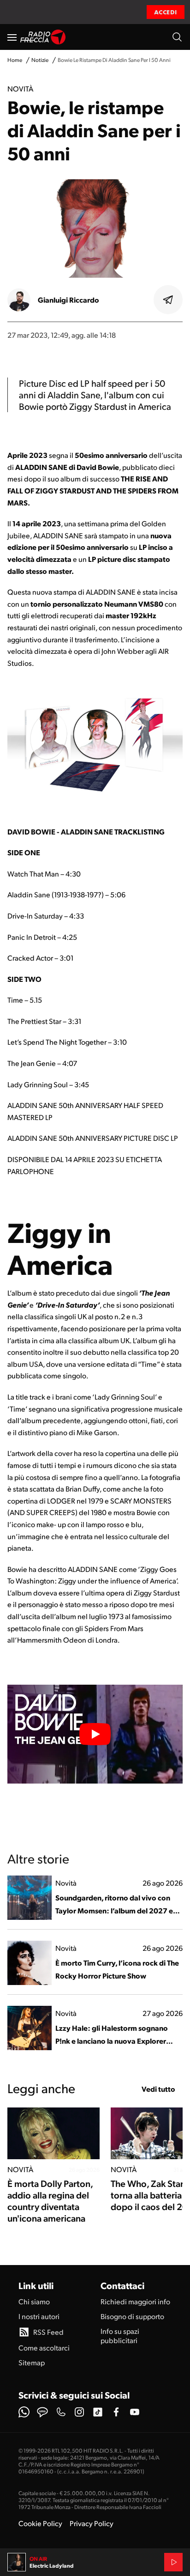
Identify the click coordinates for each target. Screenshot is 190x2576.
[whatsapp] (24, 2412)
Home (15, 60)
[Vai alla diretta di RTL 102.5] (173, 2562)
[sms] (42, 2412)
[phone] (61, 2412)
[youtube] (135, 2412)
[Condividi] (168, 300)
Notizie (40, 60)
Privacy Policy (92, 2523)
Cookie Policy (40, 2523)
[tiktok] (98, 2412)
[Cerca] (177, 37)
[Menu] (12, 37)
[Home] (43, 37)
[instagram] (79, 2412)
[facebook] (116, 2412)
